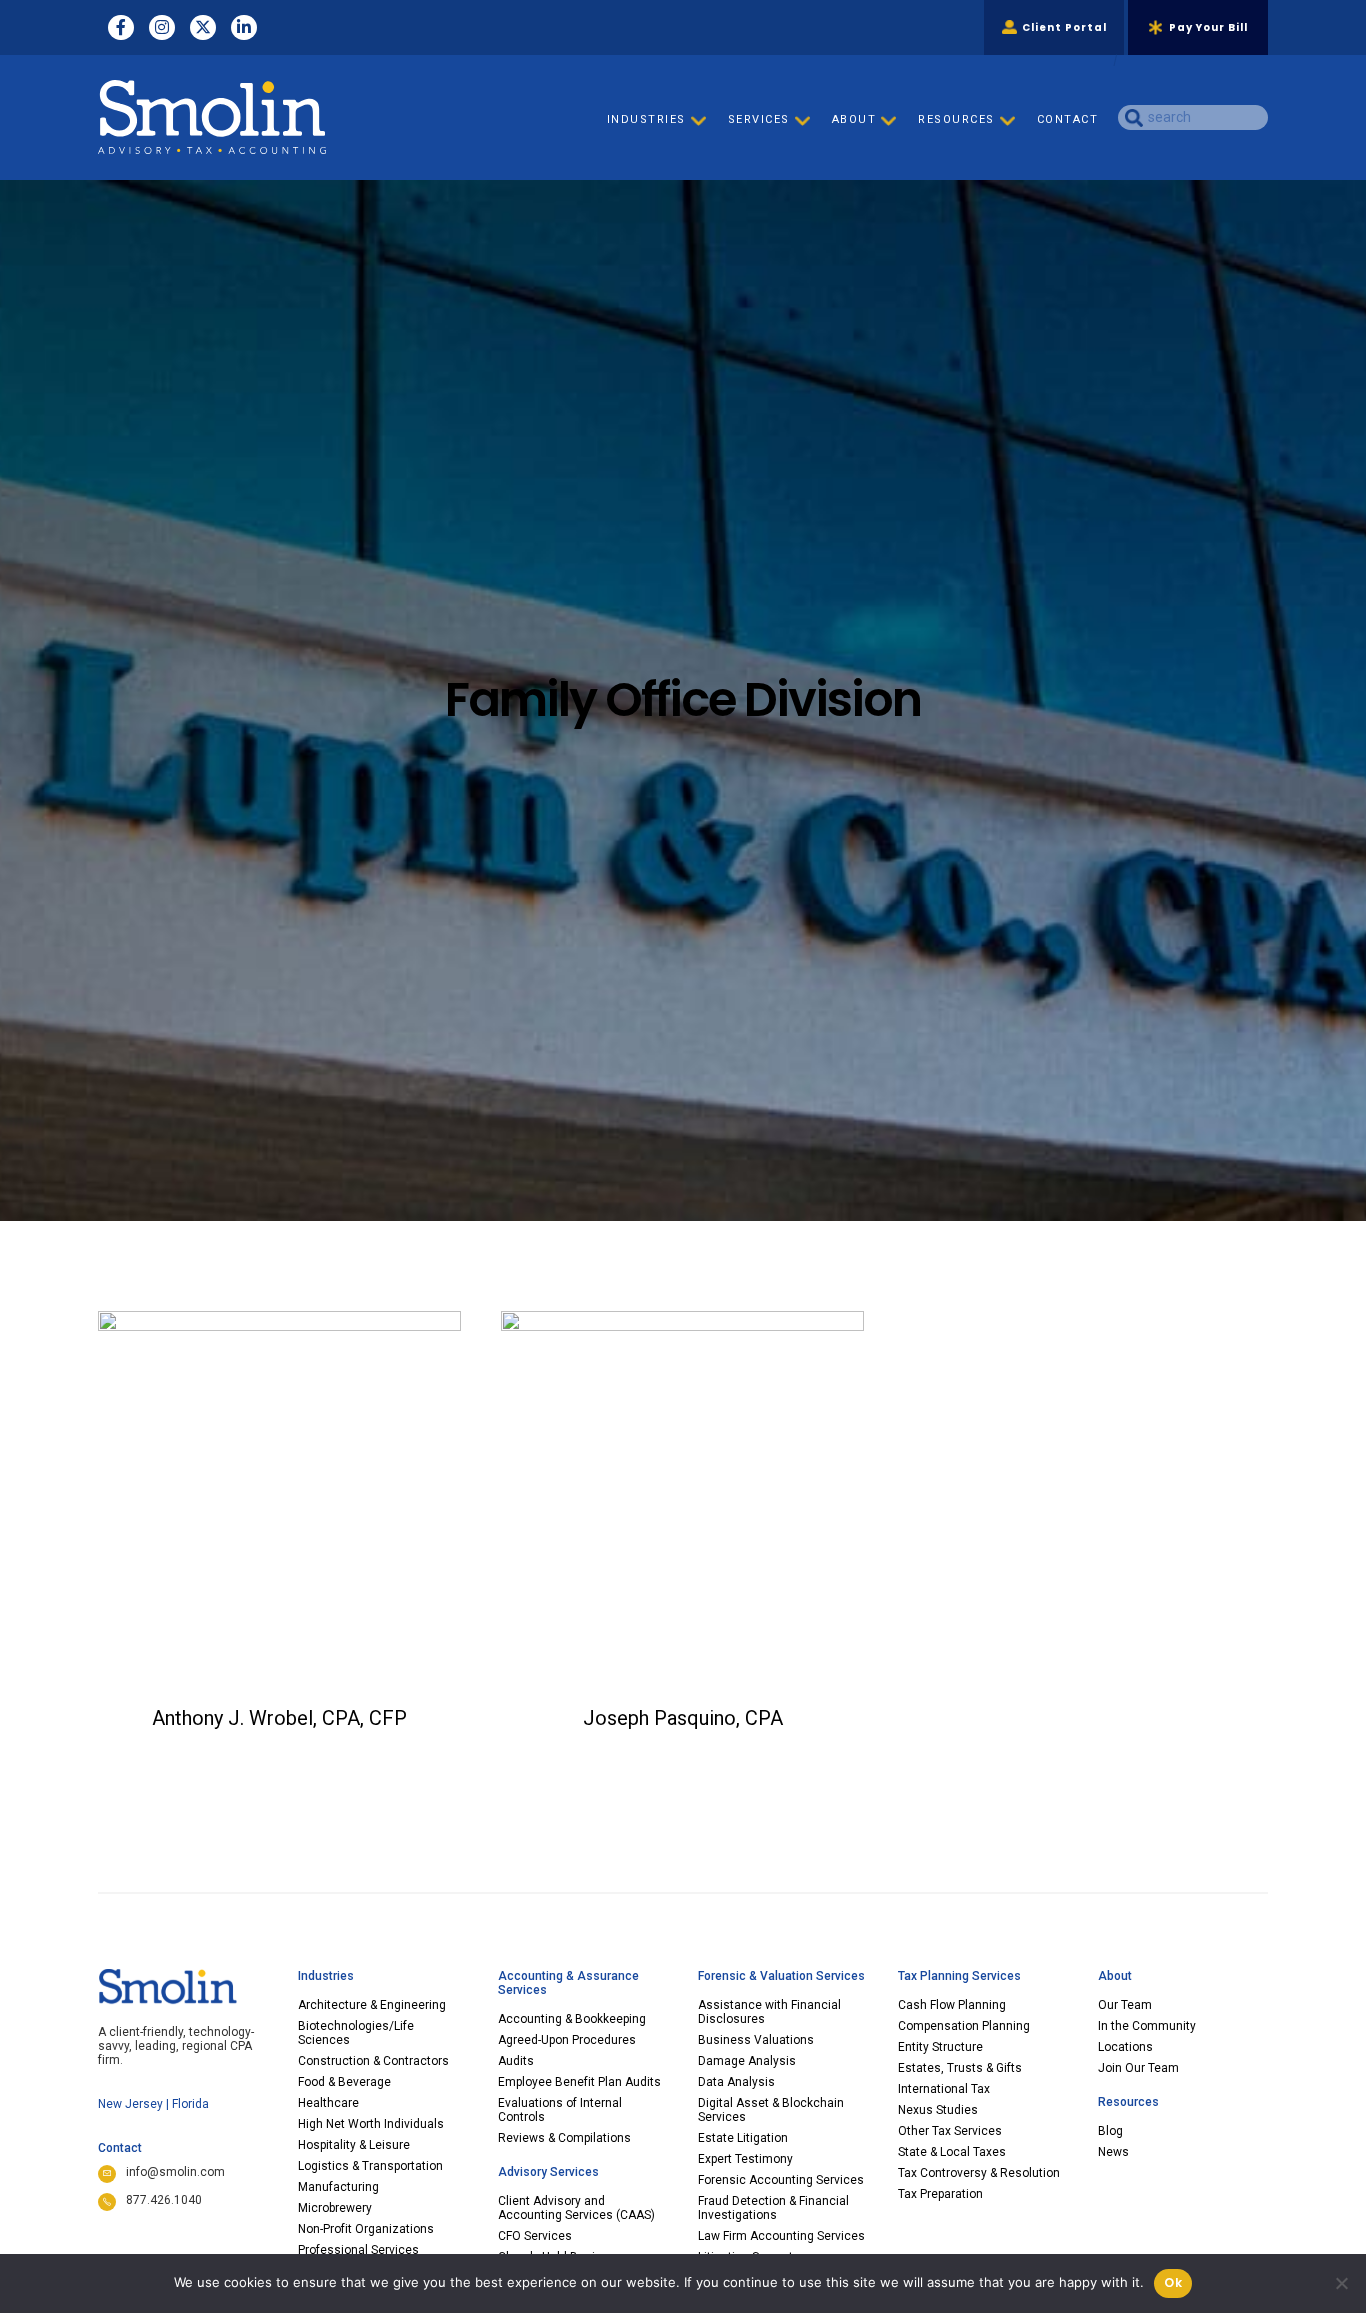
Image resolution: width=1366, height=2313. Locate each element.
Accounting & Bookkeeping (572, 2019)
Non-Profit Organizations (366, 2229)
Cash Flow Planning (952, 2005)
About (1115, 1976)
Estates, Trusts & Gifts (960, 2068)
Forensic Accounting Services (781, 2180)
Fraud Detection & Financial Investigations (773, 2208)
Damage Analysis (747, 2061)
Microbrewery (335, 2208)
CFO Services (535, 2236)
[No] (1341, 2283)
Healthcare (328, 2103)
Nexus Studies (938, 2110)
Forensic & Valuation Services (781, 1976)
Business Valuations (756, 2040)
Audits (516, 2061)
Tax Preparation (940, 2194)
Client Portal (1064, 27)
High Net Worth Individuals (371, 2124)
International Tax (944, 2089)
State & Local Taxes (952, 2152)
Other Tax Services (950, 2131)
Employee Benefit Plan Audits (579, 2082)
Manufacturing (338, 2187)
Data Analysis (736, 2082)
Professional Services (358, 2250)
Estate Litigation (743, 2138)
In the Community (1147, 2026)
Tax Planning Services (959, 1976)
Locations (1125, 2047)
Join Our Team (1138, 2068)
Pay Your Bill (1208, 27)
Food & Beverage (344, 2082)
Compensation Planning (964, 2026)
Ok (1173, 2282)
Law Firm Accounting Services (781, 2236)
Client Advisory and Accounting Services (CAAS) (576, 2208)
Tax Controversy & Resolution (979, 2173)
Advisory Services (548, 2172)
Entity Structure (940, 2047)
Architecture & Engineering (372, 2005)
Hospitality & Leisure (354, 2145)
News (1113, 2152)
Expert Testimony (745, 2159)
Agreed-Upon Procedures (567, 2040)
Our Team (1125, 2005)
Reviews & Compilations (564, 2138)
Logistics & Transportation (370, 2166)
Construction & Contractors (373, 2061)
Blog (1110, 2131)
